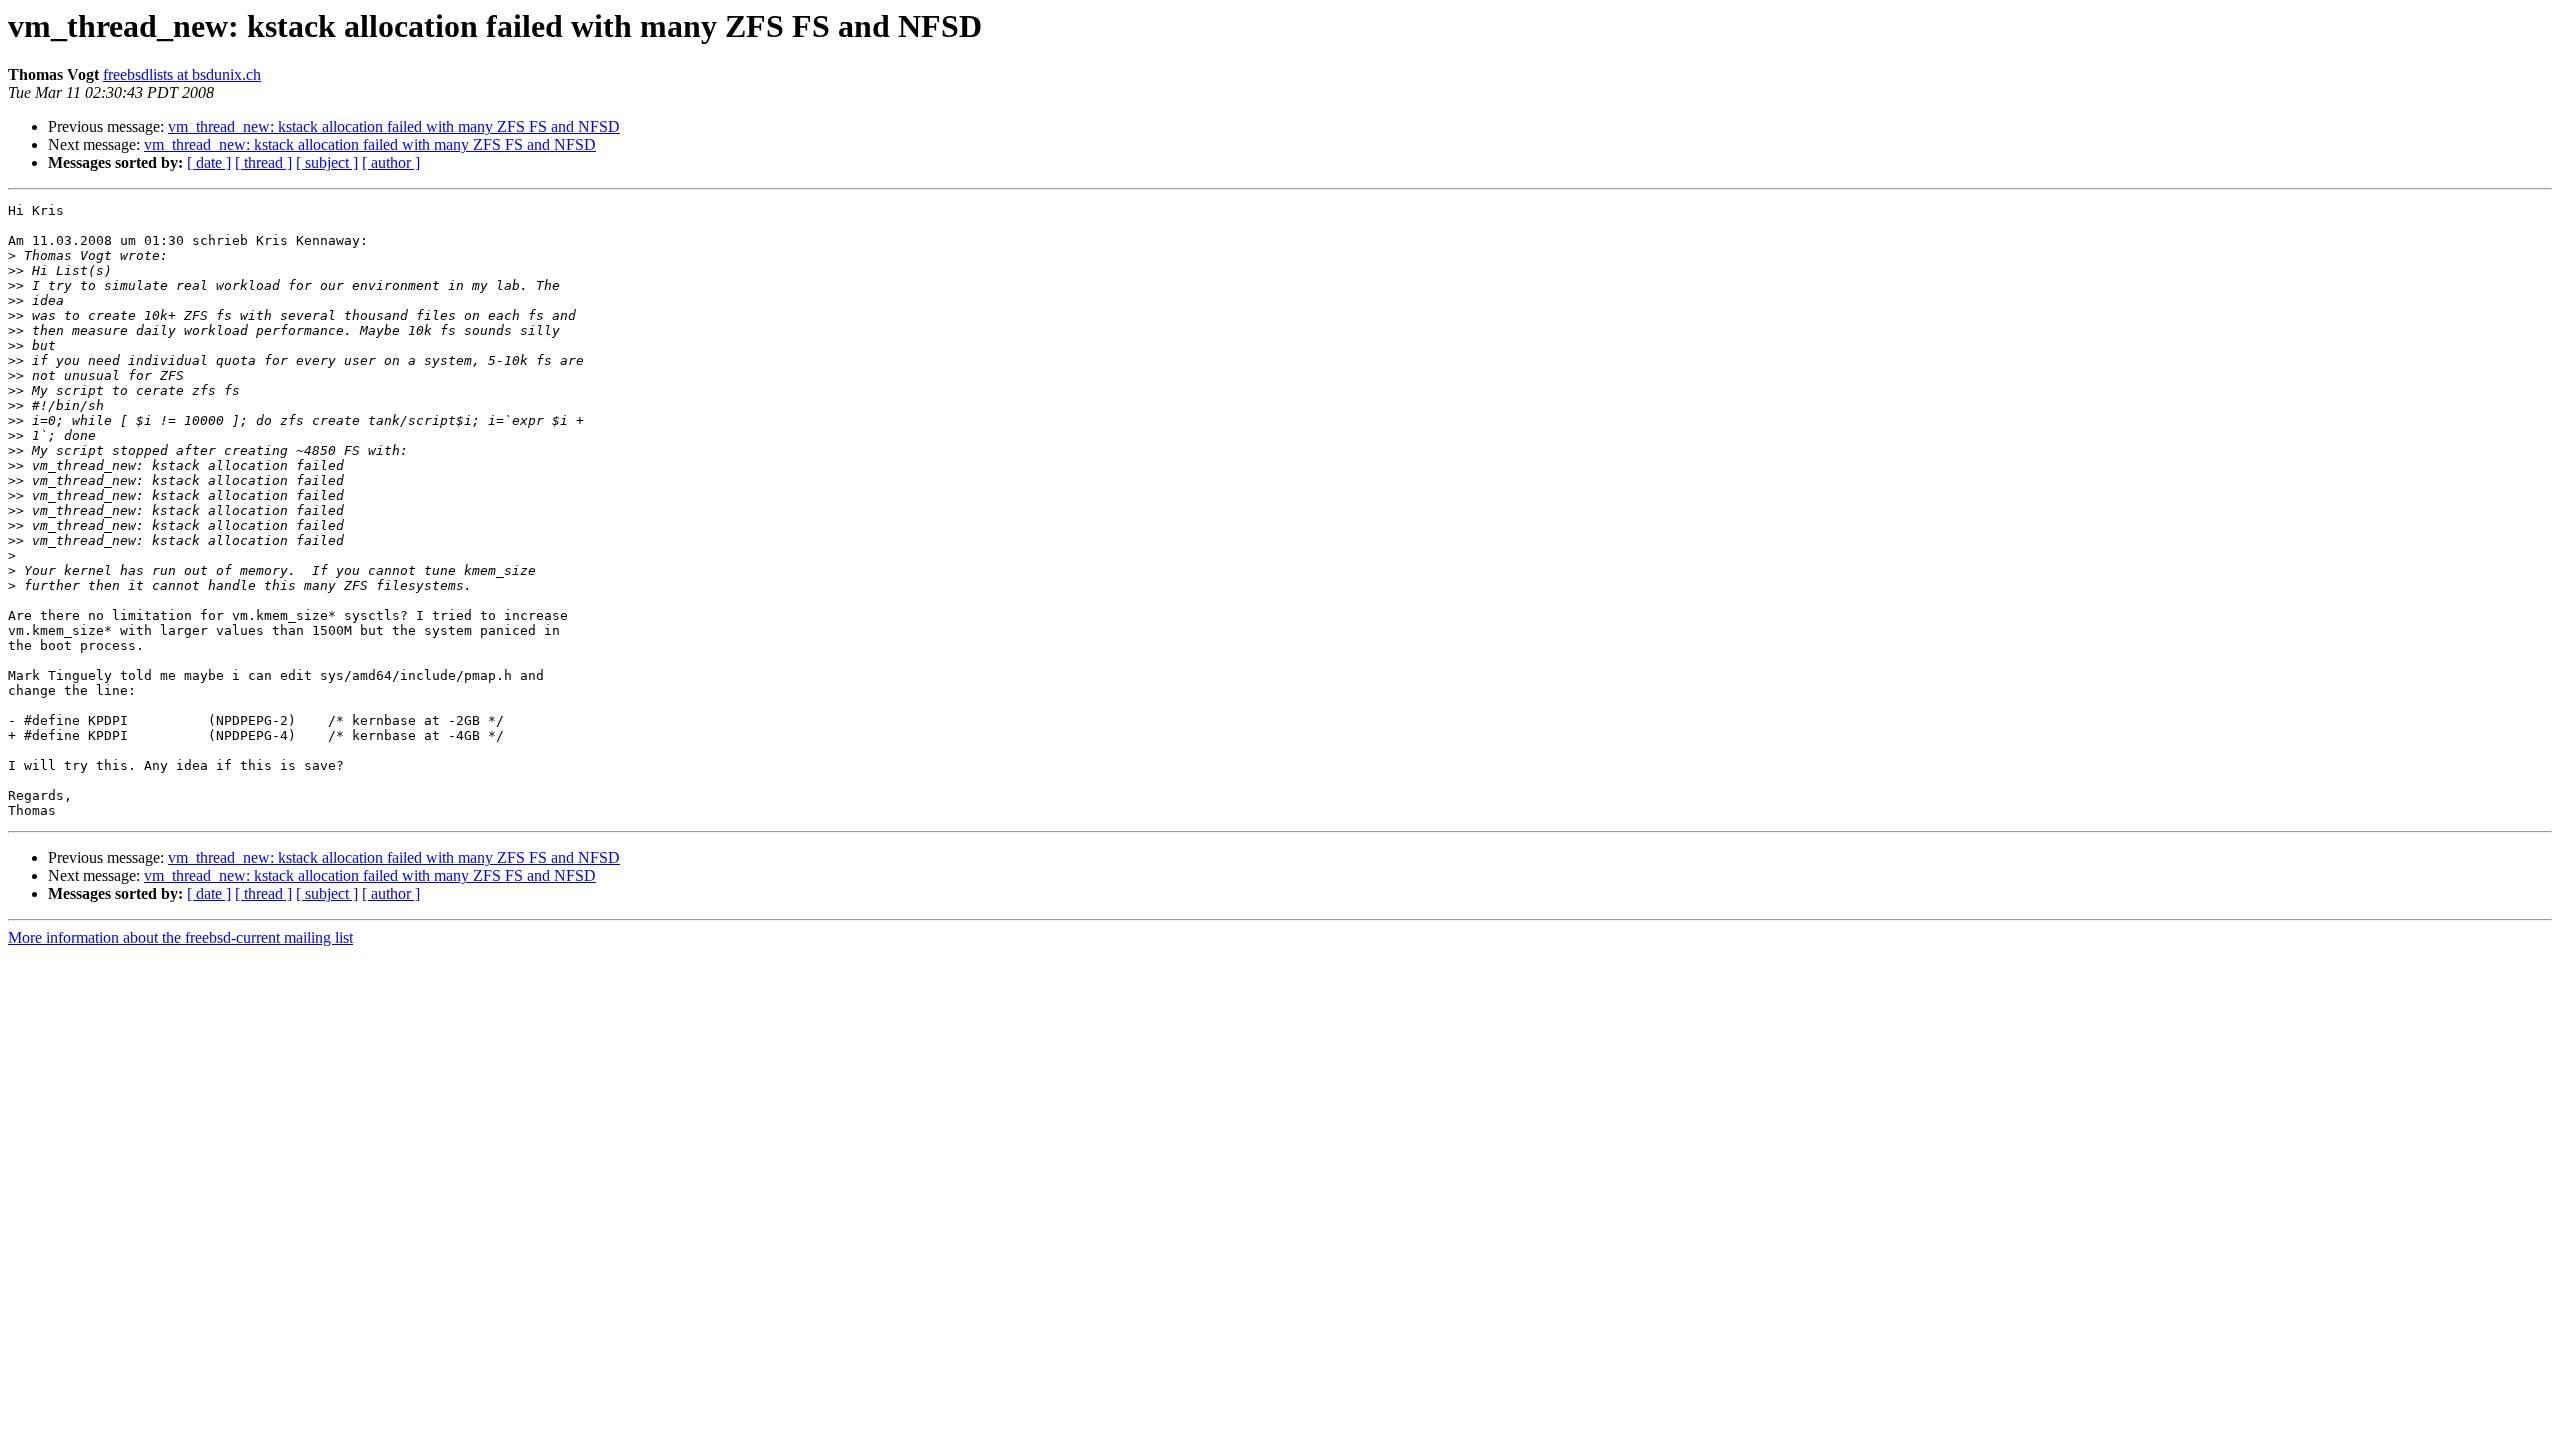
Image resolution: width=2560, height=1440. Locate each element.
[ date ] (209, 162)
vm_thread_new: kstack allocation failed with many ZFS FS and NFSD (394, 126)
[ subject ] (327, 162)
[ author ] (391, 162)
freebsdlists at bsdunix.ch (182, 74)
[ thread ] (263, 162)
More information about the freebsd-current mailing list (180, 937)
